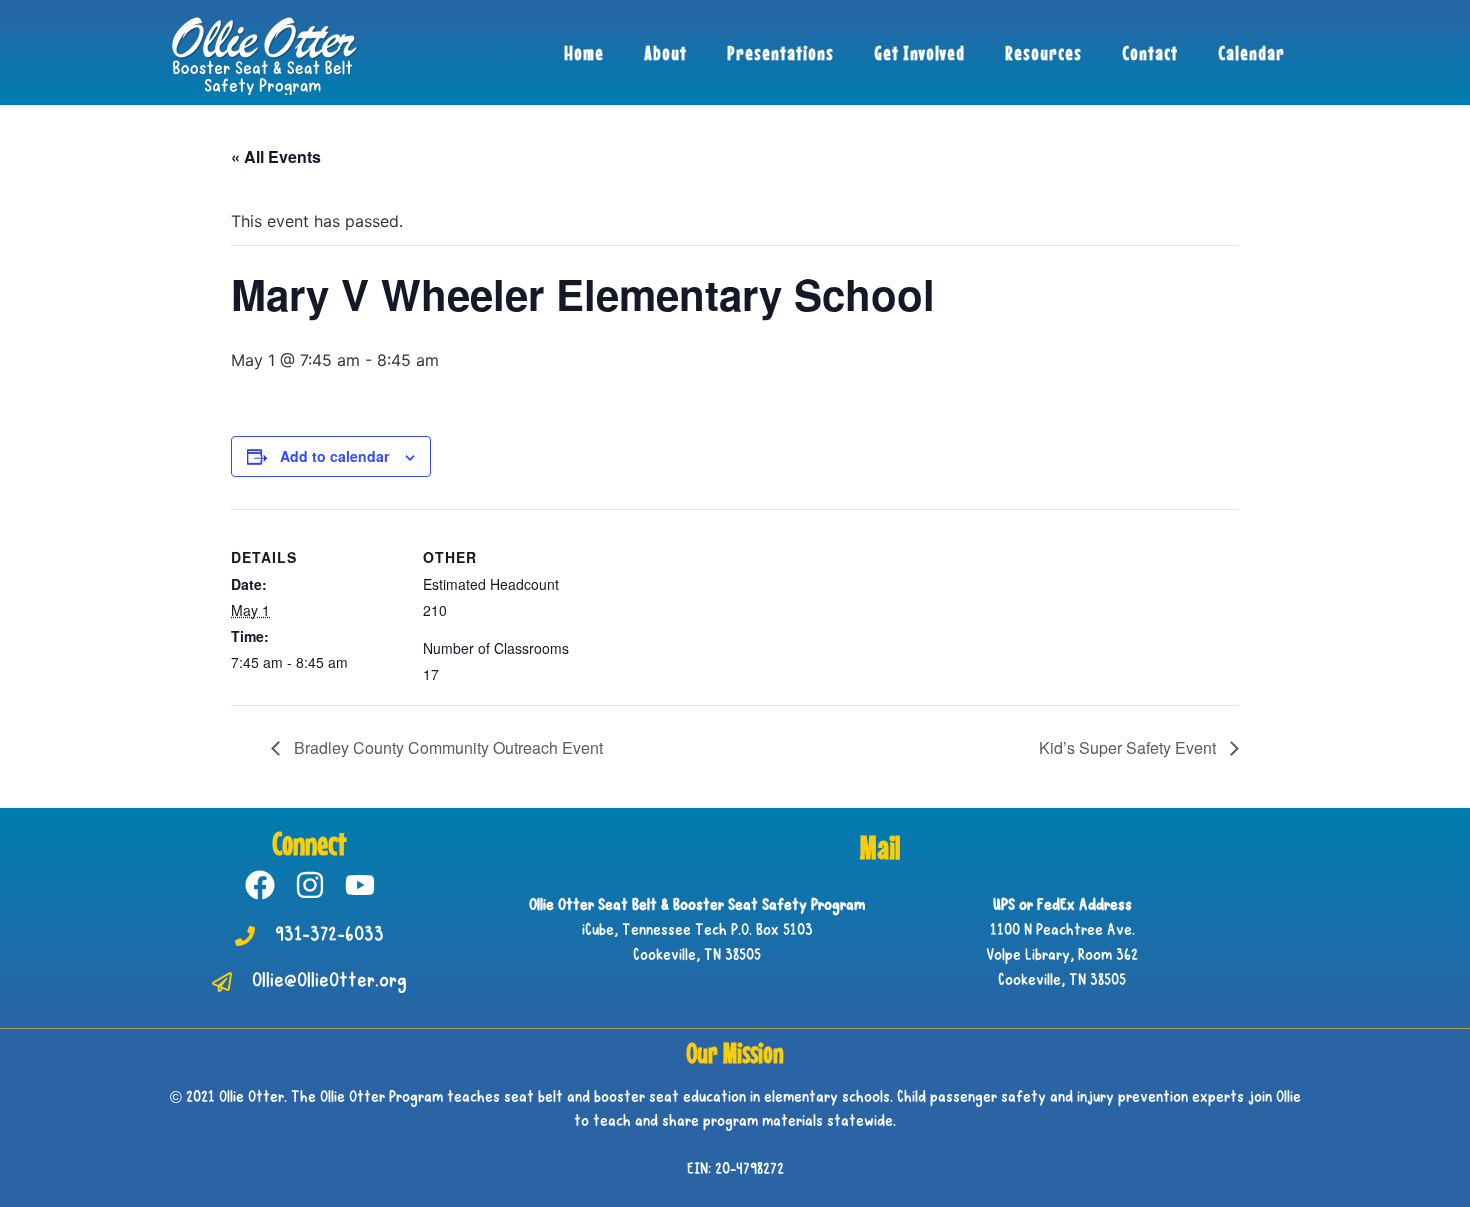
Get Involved (919, 52)
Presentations (780, 52)
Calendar (1251, 52)
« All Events (276, 156)
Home (584, 52)
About (665, 52)
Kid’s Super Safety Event (1129, 747)
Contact (1150, 52)
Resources (1043, 52)
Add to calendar (334, 456)
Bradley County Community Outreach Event (446, 747)
